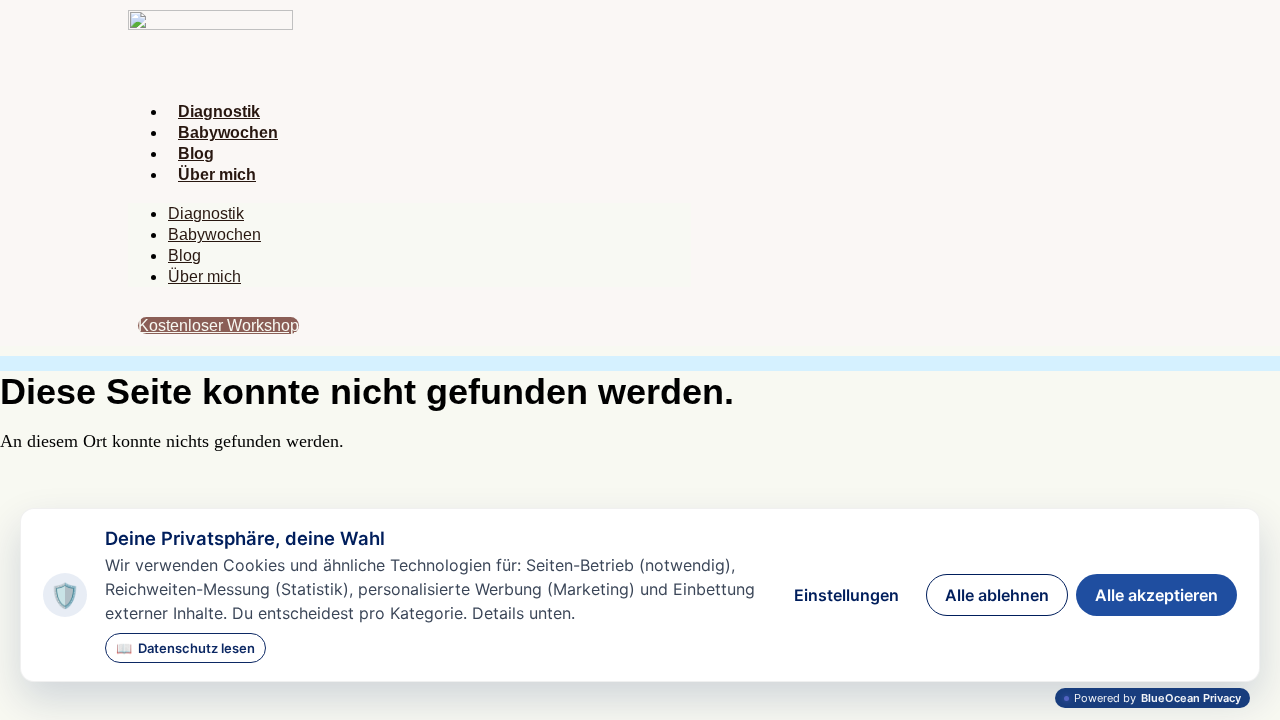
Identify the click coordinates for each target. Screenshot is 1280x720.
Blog (196, 153)
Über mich (217, 174)
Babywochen (228, 132)
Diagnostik (219, 111)
